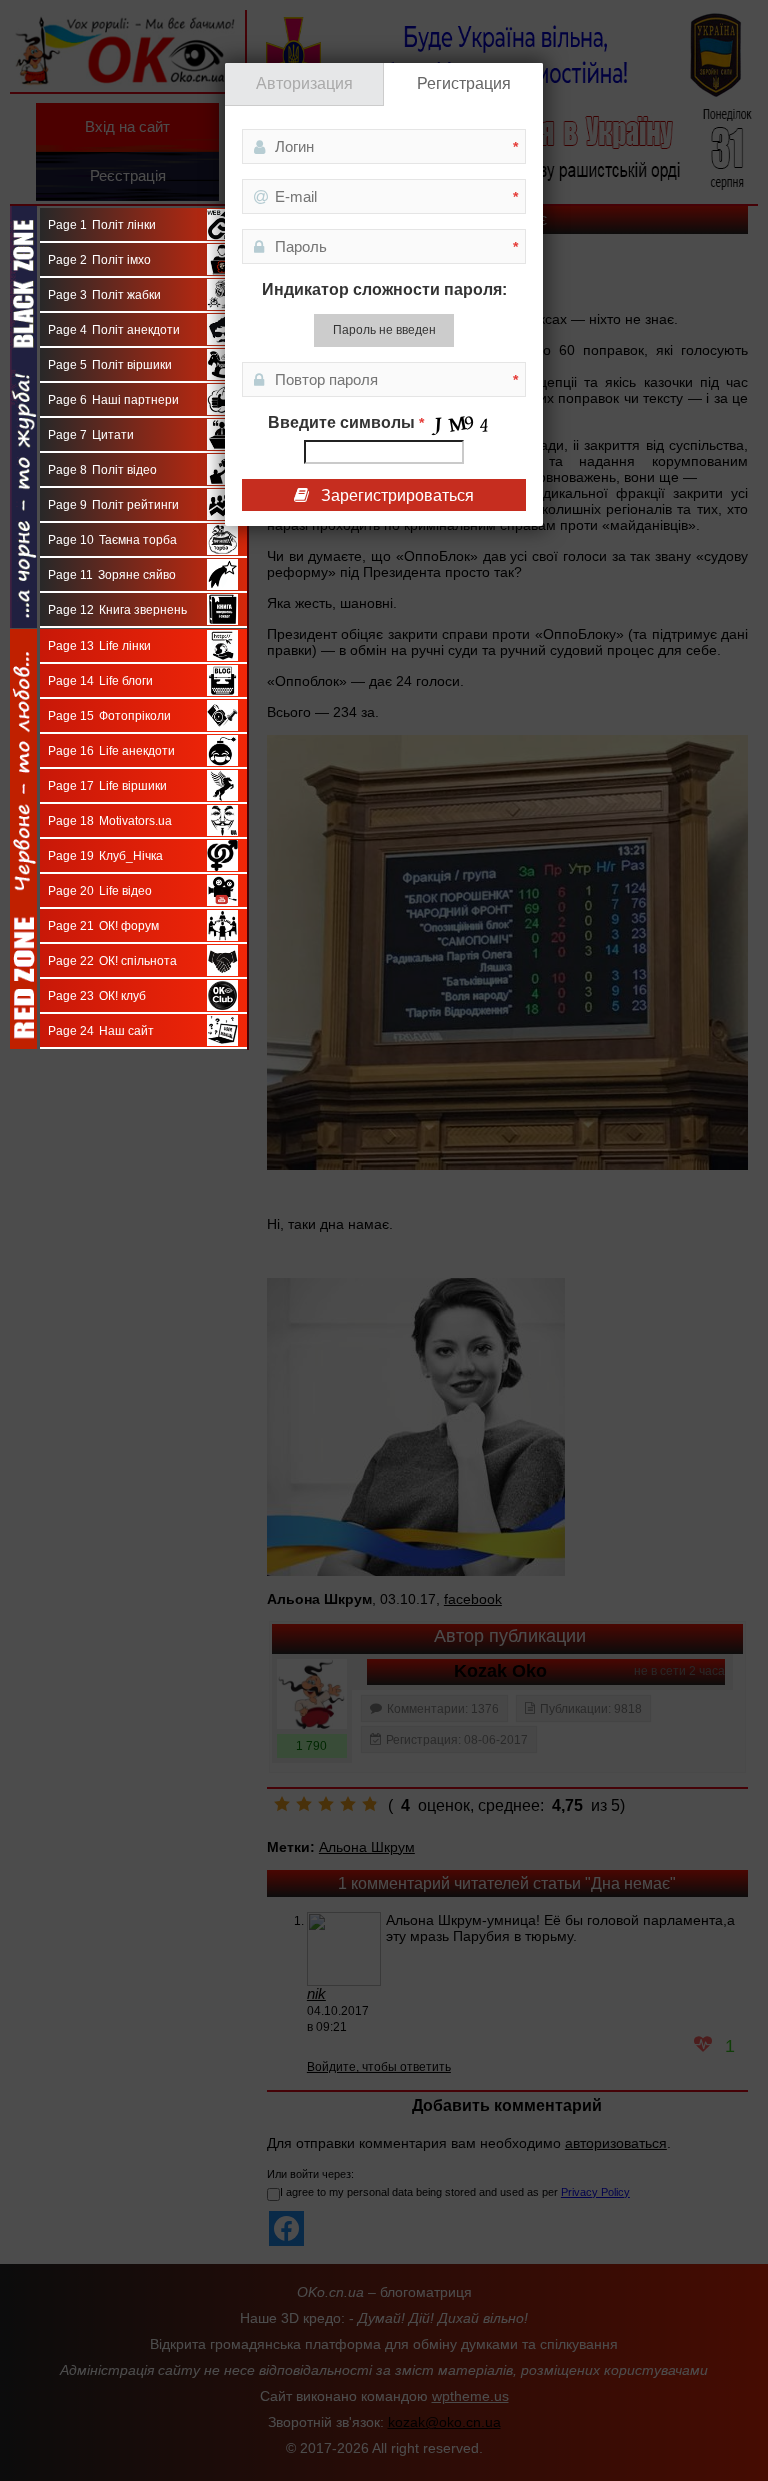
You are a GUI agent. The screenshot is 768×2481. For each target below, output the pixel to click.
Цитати (91, 435)
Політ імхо (100, 260)
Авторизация (304, 83)
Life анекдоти (112, 751)
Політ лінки (102, 225)
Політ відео (103, 470)
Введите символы (346, 422)
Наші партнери (114, 400)
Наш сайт (101, 1031)
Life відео (100, 891)
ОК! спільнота (113, 961)
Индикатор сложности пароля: (384, 289)
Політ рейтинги (114, 505)
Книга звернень (118, 610)
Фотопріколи (110, 716)
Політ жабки (105, 295)
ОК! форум (104, 926)
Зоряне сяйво (112, 575)
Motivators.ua (110, 821)
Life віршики (108, 786)
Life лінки (100, 646)
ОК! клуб (97, 996)
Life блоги (101, 681)
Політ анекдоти (114, 330)
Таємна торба (113, 540)
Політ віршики (110, 365)
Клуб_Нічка (106, 856)
